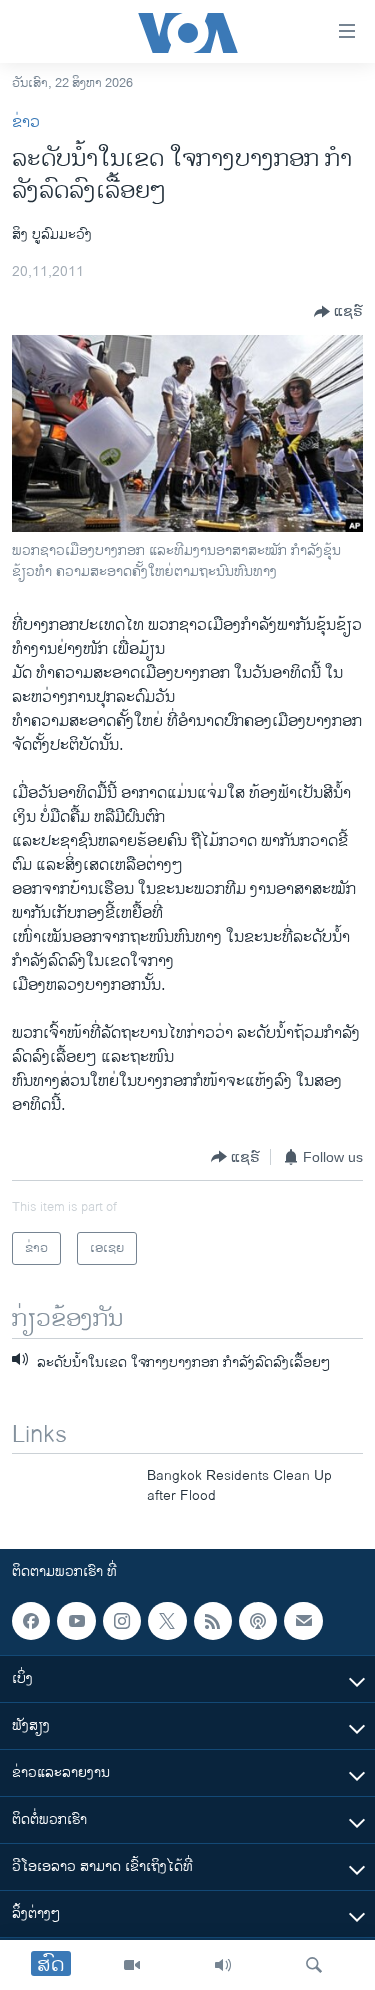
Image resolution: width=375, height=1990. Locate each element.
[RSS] (213, 1621)
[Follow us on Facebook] (31, 1621)
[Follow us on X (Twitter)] (167, 1621)
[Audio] (223, 1965)
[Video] (132, 1965)
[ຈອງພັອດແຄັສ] (303, 1621)
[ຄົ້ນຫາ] (314, 1965)
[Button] (338, 312)
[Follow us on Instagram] (122, 1621)
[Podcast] (258, 1621)
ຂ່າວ (26, 122)
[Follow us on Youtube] (76, 1621)
